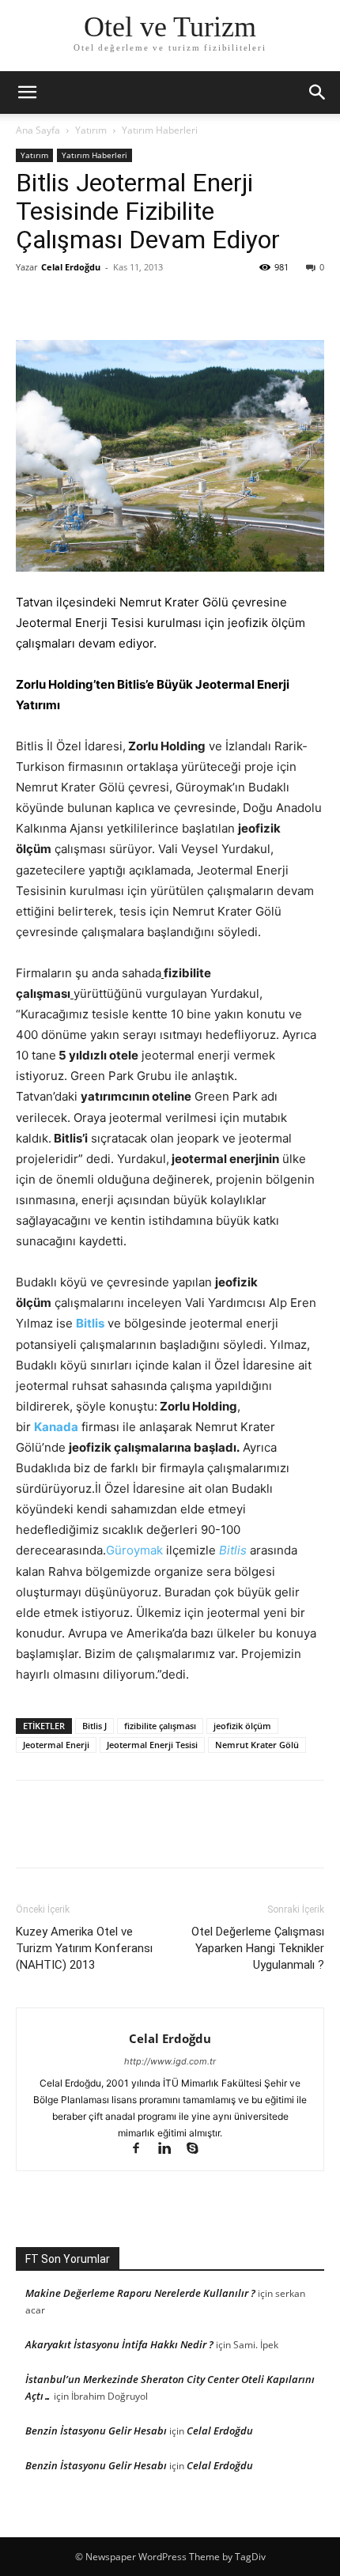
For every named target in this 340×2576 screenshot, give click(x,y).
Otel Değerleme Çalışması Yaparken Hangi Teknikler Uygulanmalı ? (258, 1948)
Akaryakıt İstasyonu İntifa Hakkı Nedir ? (119, 2344)
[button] (318, 93)
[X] (68, 303)
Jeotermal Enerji (56, 1745)
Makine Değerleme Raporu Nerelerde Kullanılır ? (140, 2293)
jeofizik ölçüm (242, 1726)
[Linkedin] (172, 2149)
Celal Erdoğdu (71, 267)
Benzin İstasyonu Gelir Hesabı (96, 2431)
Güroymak (134, 1550)
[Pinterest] (104, 303)
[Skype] (199, 2149)
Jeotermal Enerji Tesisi (152, 1745)
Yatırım (91, 130)
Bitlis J (94, 1726)
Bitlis (90, 1323)
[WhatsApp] (141, 303)
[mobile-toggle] (27, 93)
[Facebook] (32, 303)
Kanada (56, 1427)
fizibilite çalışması (160, 1726)
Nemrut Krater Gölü (257, 1745)
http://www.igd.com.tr (170, 2061)
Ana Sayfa (38, 130)
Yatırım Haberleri (160, 130)
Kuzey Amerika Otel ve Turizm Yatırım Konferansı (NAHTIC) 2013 (84, 1948)
